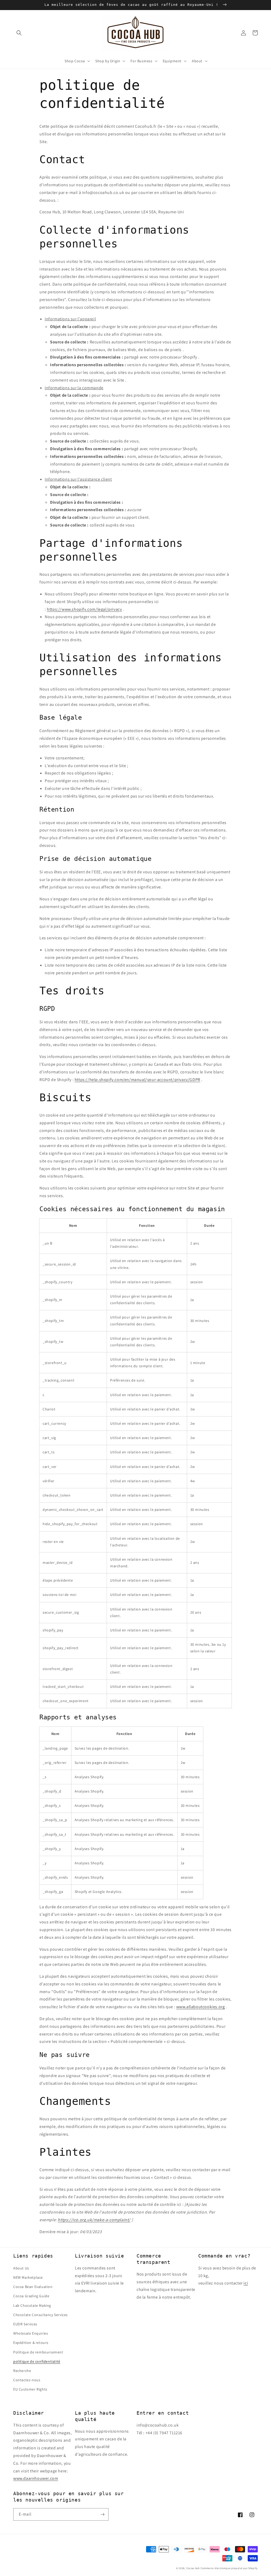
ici (246, 2283)
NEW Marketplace (28, 2277)
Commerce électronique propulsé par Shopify (229, 2568)
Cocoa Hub (193, 2568)
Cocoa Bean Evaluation (33, 2287)
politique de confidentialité (37, 2361)
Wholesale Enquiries (31, 2333)
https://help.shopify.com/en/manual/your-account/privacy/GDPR (137, 1080)
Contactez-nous (27, 2380)
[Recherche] (19, 33)
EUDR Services (25, 2324)
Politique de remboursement (38, 2352)
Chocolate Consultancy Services (40, 2315)
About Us (21, 2268)
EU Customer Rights (30, 2389)
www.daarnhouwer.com (36, 2478)
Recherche (22, 2371)
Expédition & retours (31, 2343)
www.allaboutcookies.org (201, 2007)
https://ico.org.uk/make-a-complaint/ (94, 2220)
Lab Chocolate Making (32, 2305)
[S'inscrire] (102, 2514)
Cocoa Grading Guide (31, 2296)
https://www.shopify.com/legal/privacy (84, 609)
